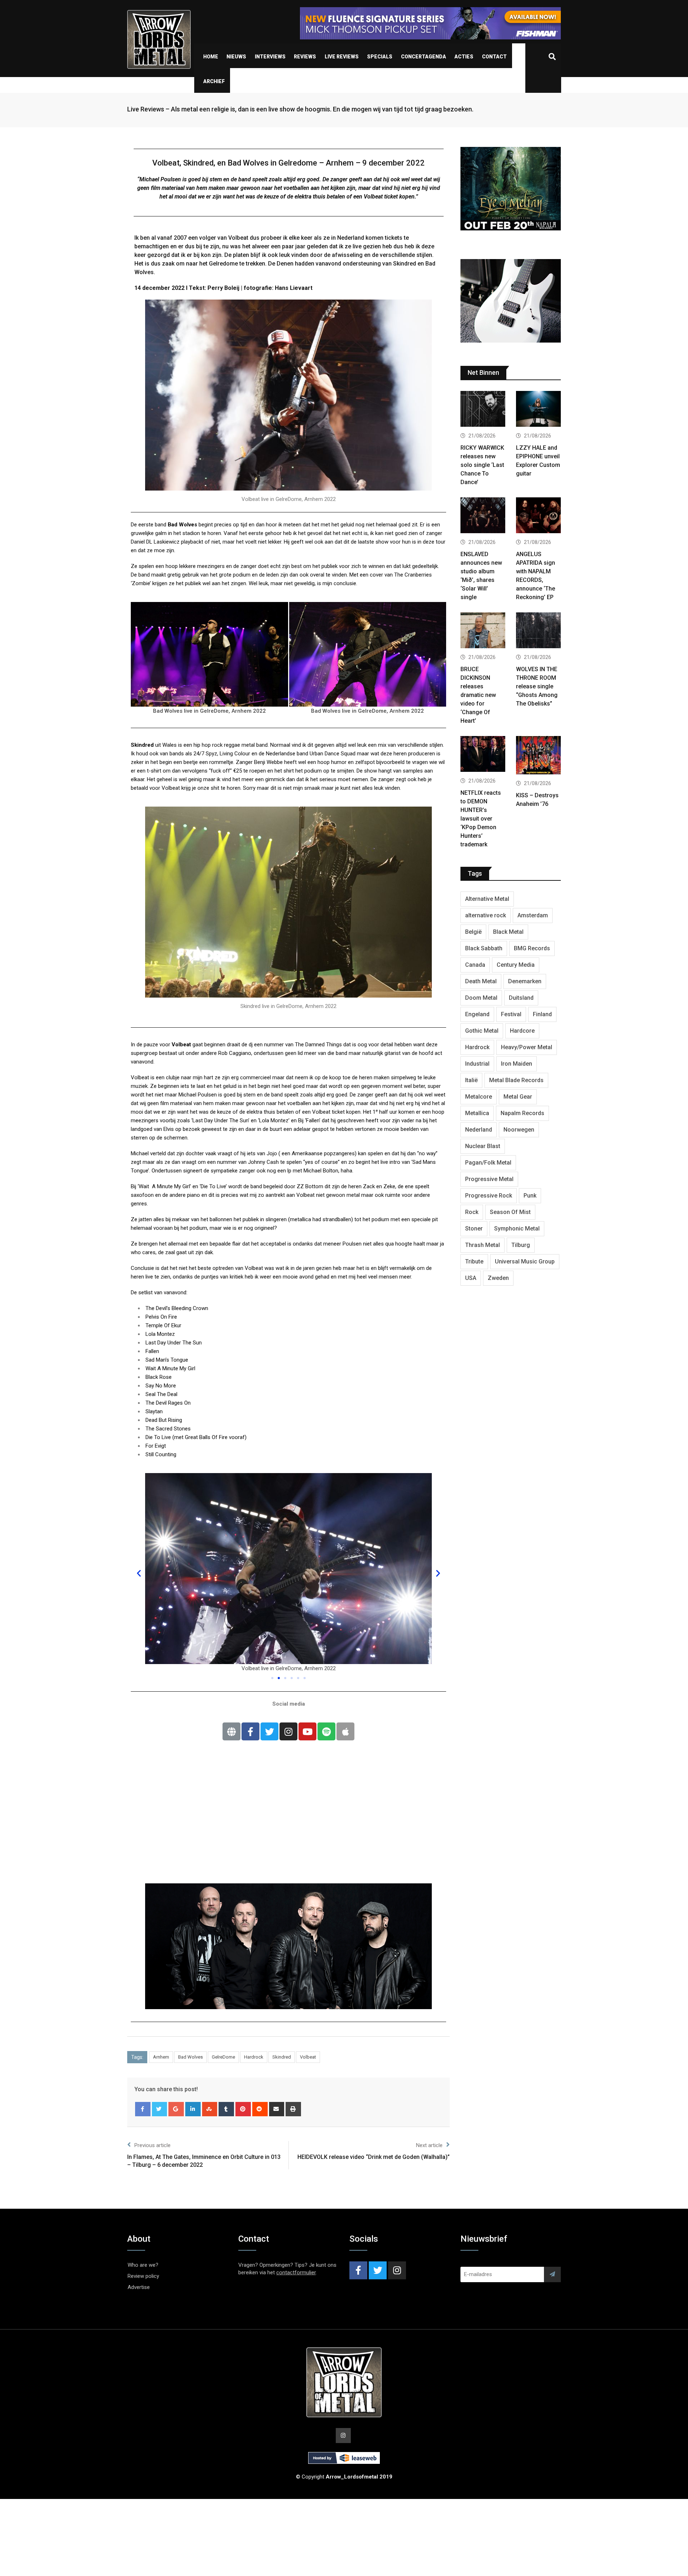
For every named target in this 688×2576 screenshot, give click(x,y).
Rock (472, 1212)
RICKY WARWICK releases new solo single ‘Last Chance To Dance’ (482, 465)
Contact (494, 57)
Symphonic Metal (517, 1229)
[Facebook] (143, 2109)
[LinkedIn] (193, 2109)
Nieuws (236, 57)
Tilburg (521, 1245)
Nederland (479, 1130)
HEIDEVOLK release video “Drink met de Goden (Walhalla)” (374, 2157)
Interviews (270, 57)
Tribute (474, 1261)
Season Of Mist (510, 1212)
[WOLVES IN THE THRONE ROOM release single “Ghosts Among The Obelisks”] (538, 631)
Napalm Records (522, 1113)
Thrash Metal (482, 1245)
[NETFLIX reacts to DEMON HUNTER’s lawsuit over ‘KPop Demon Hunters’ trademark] (483, 755)
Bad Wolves (190, 2057)
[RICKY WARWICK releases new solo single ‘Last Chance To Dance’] (483, 410)
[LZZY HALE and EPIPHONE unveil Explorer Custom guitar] (538, 410)
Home (211, 57)
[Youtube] (307, 1731)
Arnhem (161, 2057)
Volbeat (308, 2057)
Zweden (498, 1278)
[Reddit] (260, 2109)
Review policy (143, 2276)
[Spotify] (326, 1731)
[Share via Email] (277, 2109)
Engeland (477, 1014)
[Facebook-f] (250, 1731)
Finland (542, 1014)
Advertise (139, 2287)
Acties (464, 57)
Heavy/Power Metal (527, 1047)
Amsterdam (533, 915)
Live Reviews (342, 57)
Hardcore (522, 1031)
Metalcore (479, 1097)
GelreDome (223, 2057)
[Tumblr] (226, 2109)
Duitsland (521, 998)
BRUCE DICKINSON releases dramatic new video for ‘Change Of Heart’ (478, 695)
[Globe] (231, 1731)
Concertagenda (424, 57)
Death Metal (481, 981)
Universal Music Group (525, 1261)
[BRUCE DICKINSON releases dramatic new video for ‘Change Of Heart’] (483, 631)
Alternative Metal (487, 899)
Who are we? (143, 2265)
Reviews (305, 57)
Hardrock (254, 2057)
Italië (471, 1080)
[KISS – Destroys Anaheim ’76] (538, 756)
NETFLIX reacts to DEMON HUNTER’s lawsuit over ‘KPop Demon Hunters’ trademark (481, 819)
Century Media (516, 965)
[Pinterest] (243, 2109)
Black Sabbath (484, 948)
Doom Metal (481, 998)
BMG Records (532, 948)
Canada (475, 965)
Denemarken (525, 981)
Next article (429, 2145)
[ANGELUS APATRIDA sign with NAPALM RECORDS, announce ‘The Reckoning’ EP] (538, 516)
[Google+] (176, 2109)
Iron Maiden (517, 1064)
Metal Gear (518, 1097)
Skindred (282, 2057)
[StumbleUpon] (210, 2109)
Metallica (477, 1113)
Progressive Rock (489, 1196)
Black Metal (508, 932)
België (473, 932)
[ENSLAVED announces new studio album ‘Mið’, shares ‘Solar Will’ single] (483, 516)
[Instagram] (288, 1731)
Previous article (152, 2145)
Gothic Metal (482, 1031)
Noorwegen (519, 1130)
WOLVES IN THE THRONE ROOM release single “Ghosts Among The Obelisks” (537, 686)
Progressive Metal (489, 1179)
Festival (511, 1014)
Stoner (474, 1229)
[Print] (293, 2109)
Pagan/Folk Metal (488, 1163)
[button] (272, 1678)
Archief (214, 81)
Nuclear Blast (483, 1146)
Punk (530, 1196)
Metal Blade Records (516, 1080)
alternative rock (486, 915)
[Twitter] (269, 1731)
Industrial (477, 1064)
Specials (380, 57)
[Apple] (345, 1731)
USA (471, 1278)
